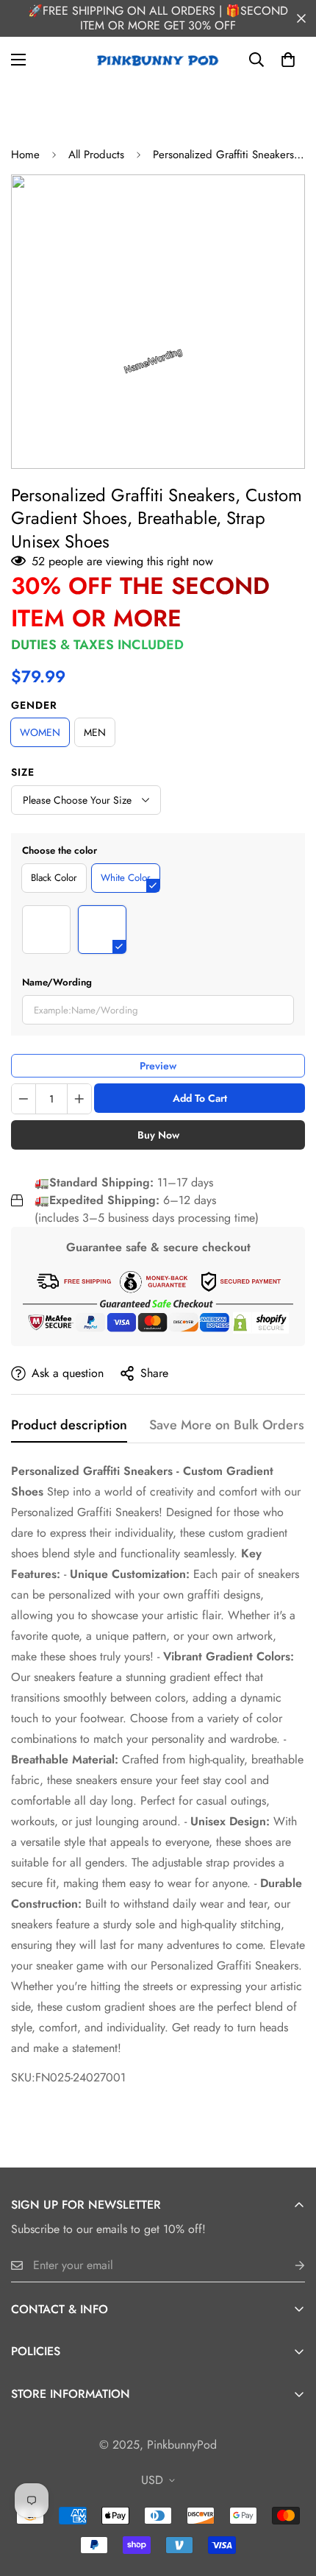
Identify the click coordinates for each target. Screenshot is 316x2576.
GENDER (34, 705)
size (23, 772)
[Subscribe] (288, 2266)
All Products (96, 155)
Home (25, 155)
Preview (158, 1066)
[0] (288, 60)
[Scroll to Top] (290, 2498)
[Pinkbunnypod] (158, 60)
